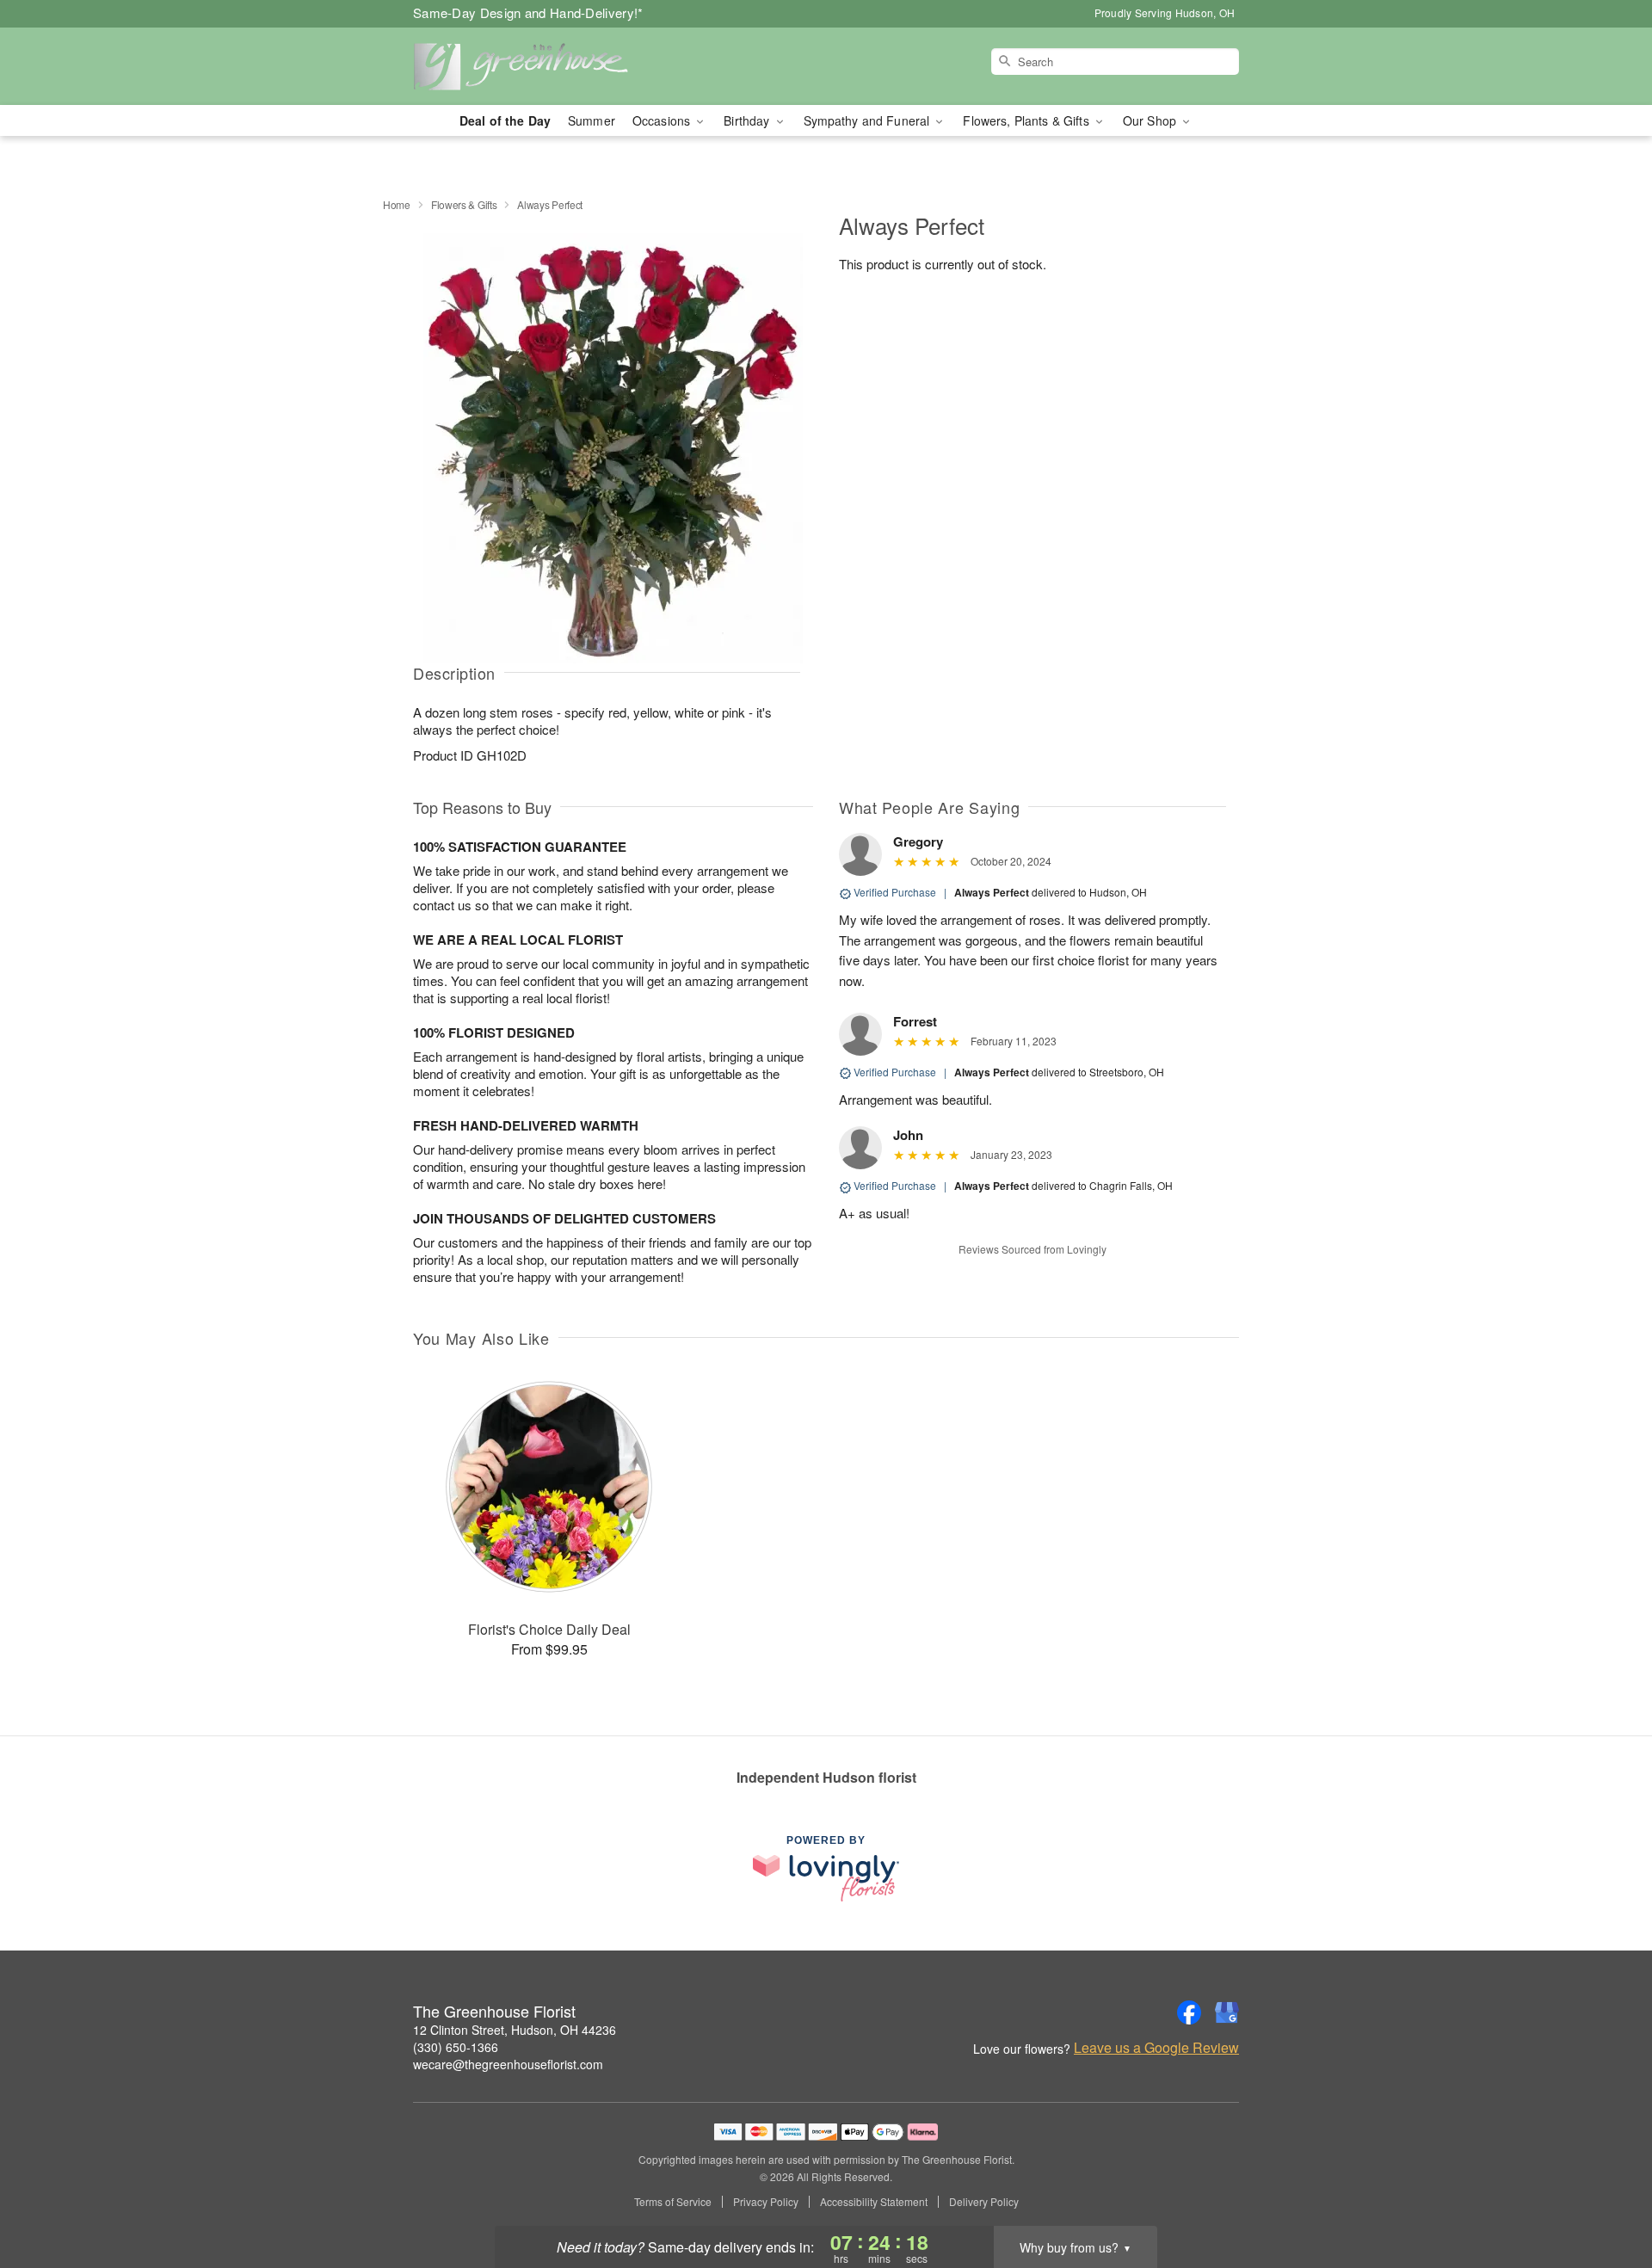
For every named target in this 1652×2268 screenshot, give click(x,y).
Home (397, 204)
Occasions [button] (663, 120)
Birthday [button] (748, 120)
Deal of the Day (505, 120)
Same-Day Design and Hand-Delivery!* (528, 12)
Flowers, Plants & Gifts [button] (1027, 120)
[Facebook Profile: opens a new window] (1189, 2012)
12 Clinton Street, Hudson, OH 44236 (515, 2030)
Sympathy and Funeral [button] (869, 120)
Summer (592, 120)
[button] (1607, 2195)
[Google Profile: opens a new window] (1227, 2012)
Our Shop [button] (1151, 120)
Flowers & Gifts (464, 204)
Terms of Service (673, 2202)
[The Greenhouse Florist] (537, 66)
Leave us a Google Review (1156, 2048)
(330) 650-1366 (456, 2047)
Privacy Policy (766, 2202)
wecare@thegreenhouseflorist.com (508, 2064)
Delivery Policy (984, 2202)
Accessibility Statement (874, 2202)
